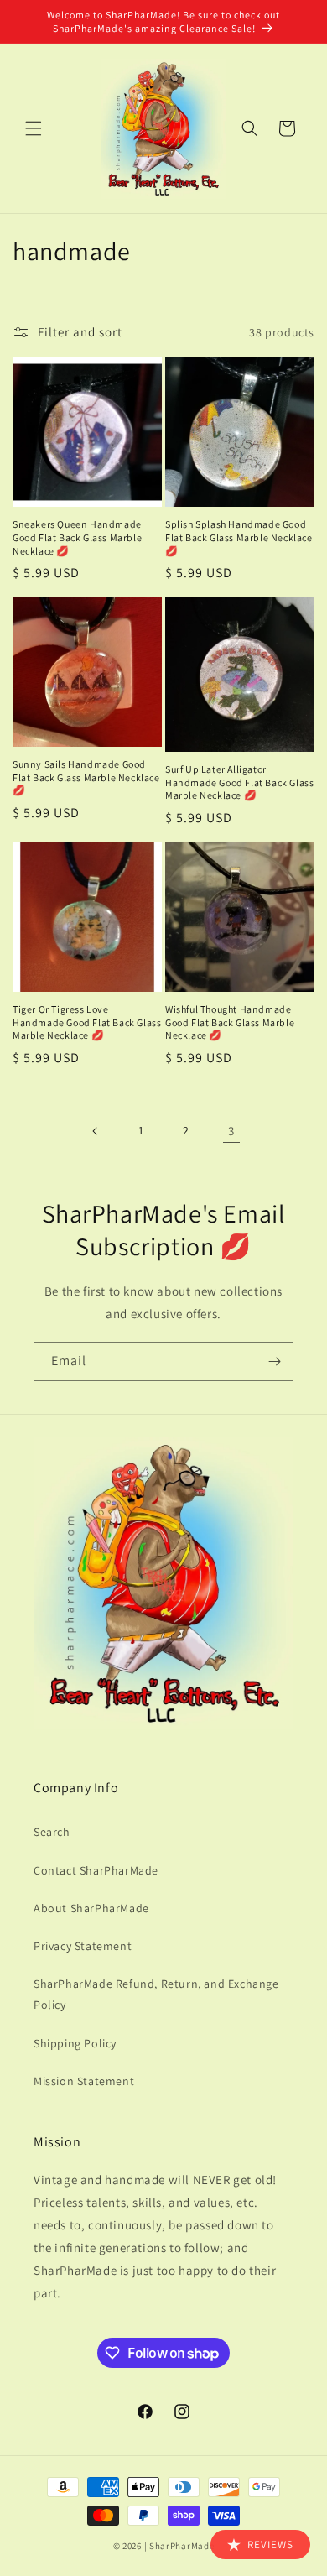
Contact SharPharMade (96, 1870)
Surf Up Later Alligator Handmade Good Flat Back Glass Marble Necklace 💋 (239, 782)
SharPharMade (182, 2546)
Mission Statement (84, 2081)
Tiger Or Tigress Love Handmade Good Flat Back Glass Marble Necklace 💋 (87, 1022)
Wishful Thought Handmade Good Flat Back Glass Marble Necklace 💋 (230, 1022)
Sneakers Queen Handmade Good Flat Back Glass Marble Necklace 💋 (77, 537)
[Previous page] (96, 1131)
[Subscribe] (274, 1361)
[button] (34, 128)
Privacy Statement (83, 1946)
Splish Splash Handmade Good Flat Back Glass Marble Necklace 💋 (239, 537)
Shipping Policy (75, 2043)
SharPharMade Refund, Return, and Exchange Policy (156, 1994)
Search (52, 1832)
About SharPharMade (91, 1908)
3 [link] (231, 1131)
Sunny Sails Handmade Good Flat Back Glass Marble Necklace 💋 (86, 777)
